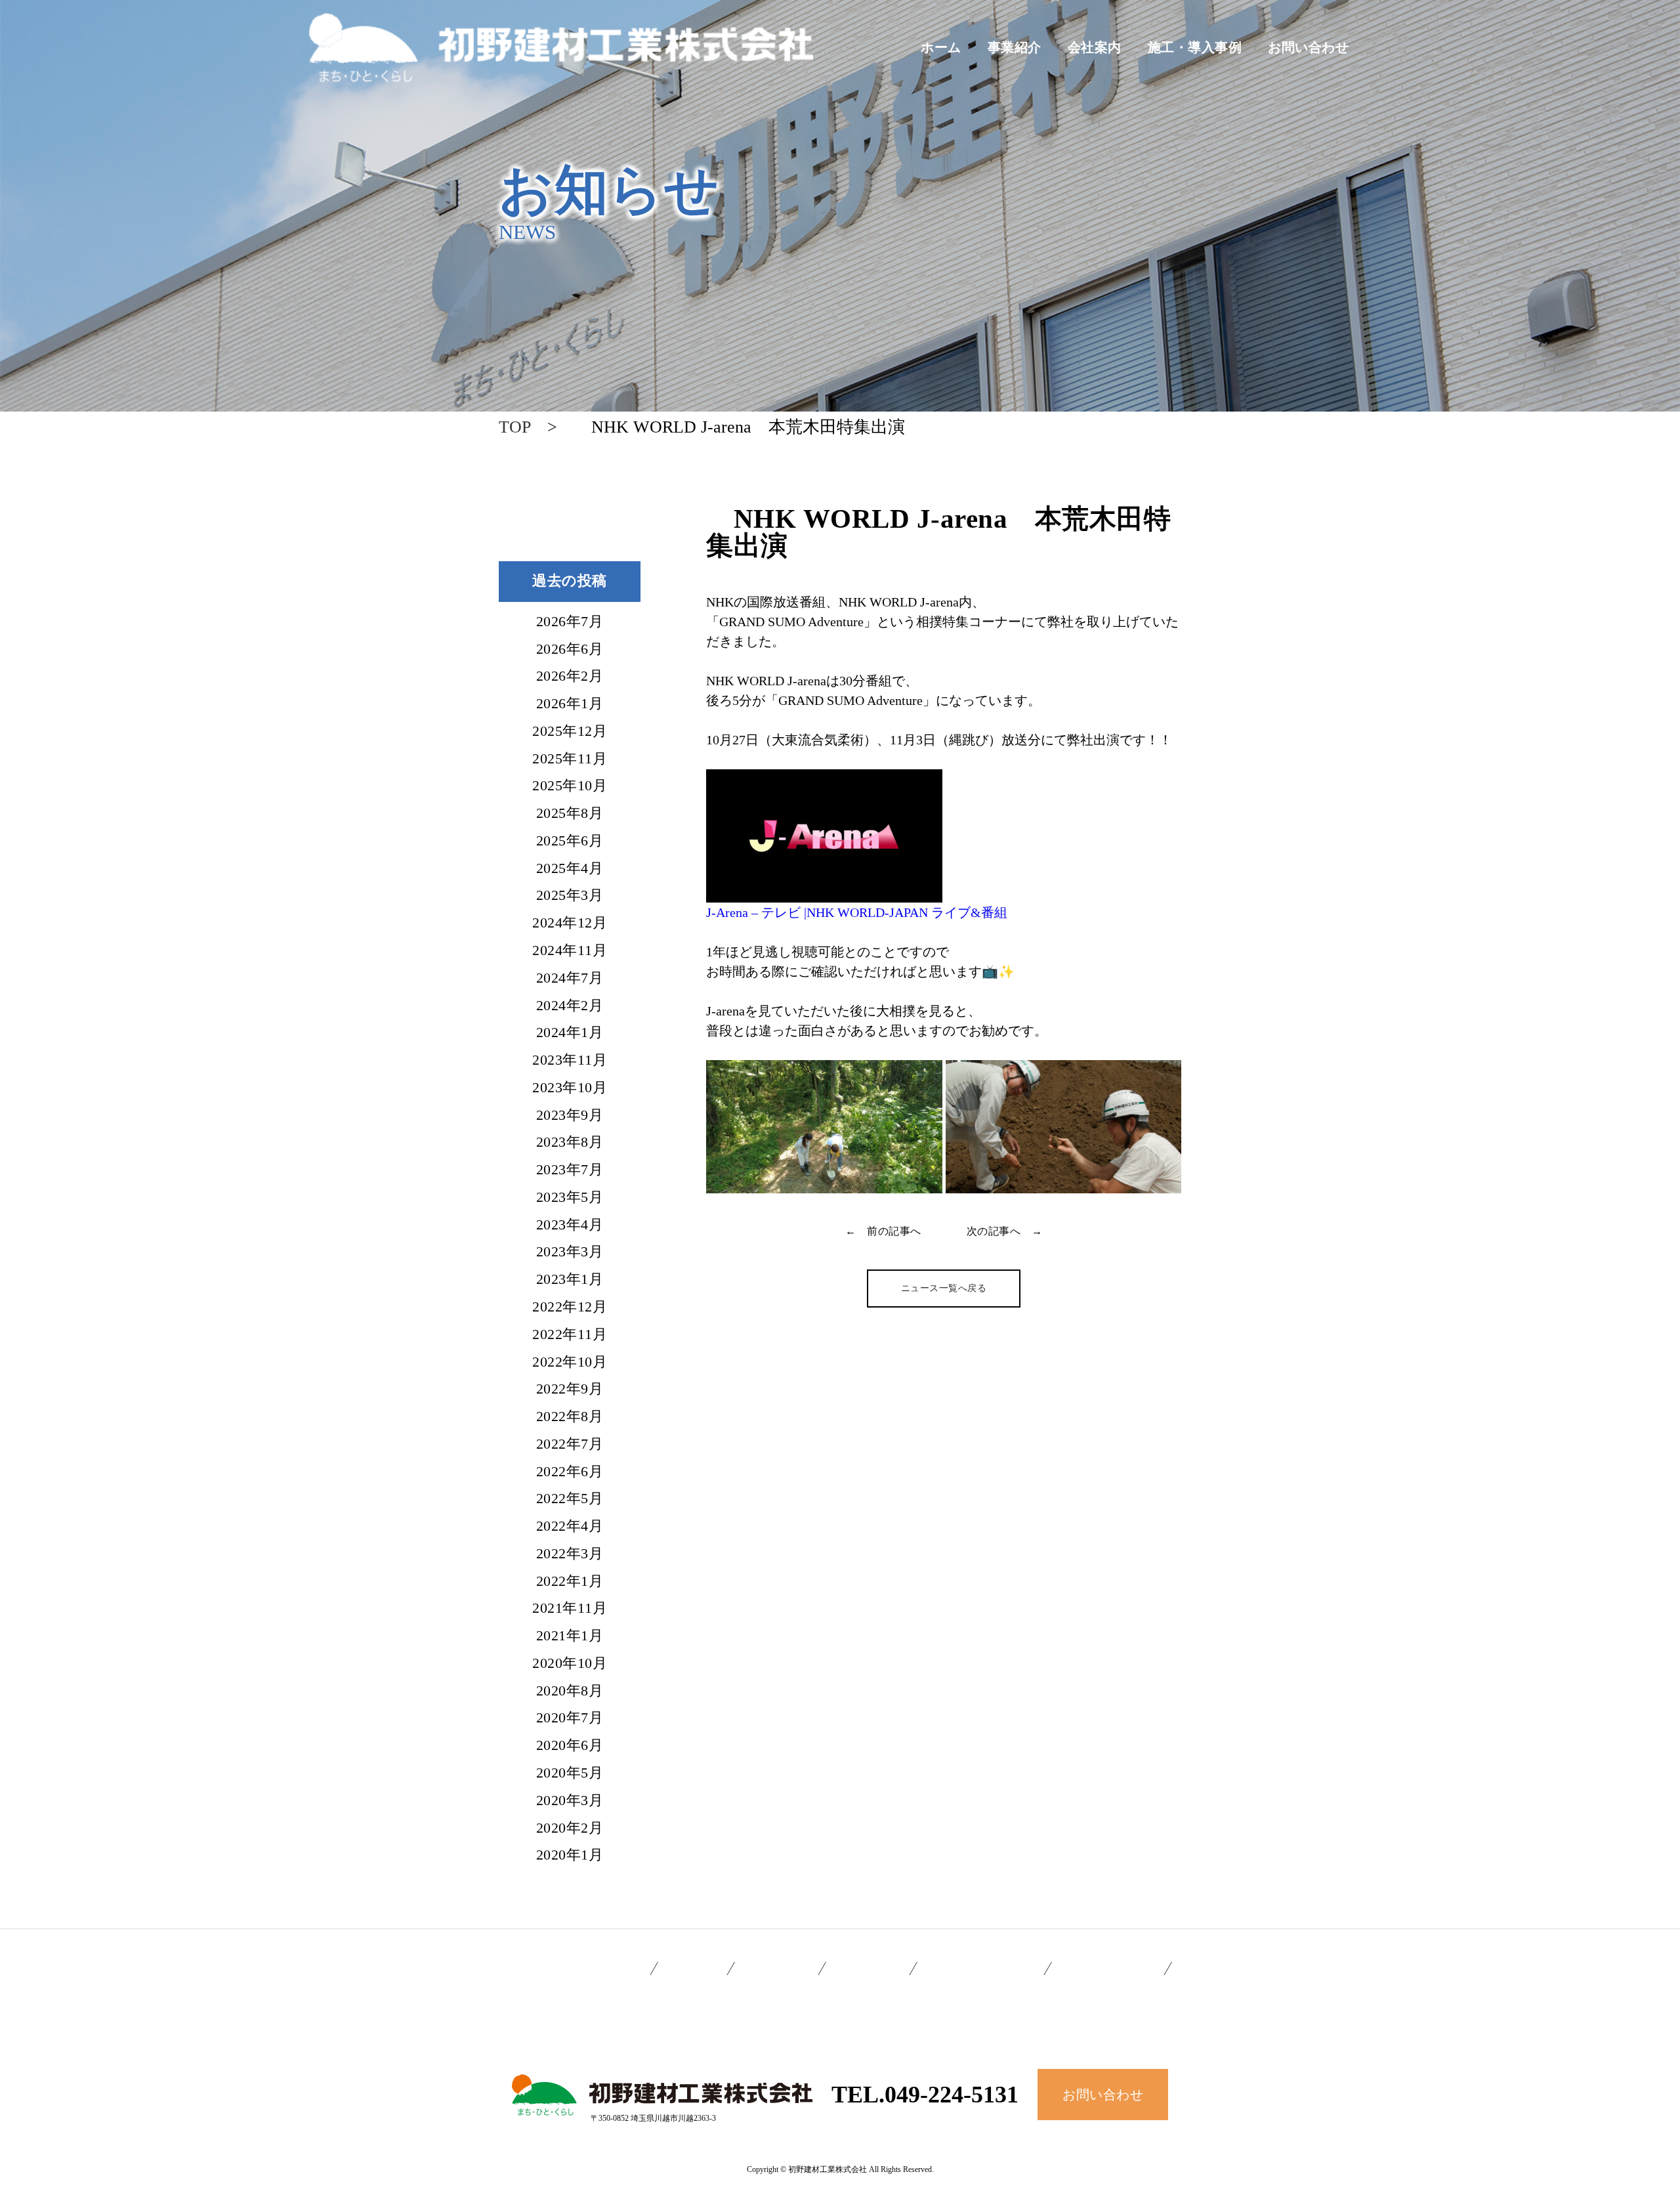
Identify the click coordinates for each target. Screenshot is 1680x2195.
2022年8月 (570, 1417)
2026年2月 (570, 677)
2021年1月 (570, 1636)
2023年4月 (570, 1225)
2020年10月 (570, 1664)
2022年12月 (570, 1308)
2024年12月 (570, 924)
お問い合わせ (1308, 47)
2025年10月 (570, 786)
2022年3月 (570, 1554)
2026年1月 (570, 704)
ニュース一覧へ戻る (944, 1288)
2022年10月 (570, 1363)
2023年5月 (570, 1198)
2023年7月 (570, 1170)
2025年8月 (570, 814)
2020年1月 (570, 1856)
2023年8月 (570, 1143)
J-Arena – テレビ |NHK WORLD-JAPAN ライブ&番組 (857, 912)
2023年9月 (570, 1116)
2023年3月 (570, 1252)
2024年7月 (570, 979)
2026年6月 (570, 650)
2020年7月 (570, 1718)
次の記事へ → (1005, 1231)
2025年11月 (570, 759)
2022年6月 (570, 1472)
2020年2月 (570, 1829)
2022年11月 (570, 1335)
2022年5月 (570, 1499)
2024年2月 (570, 1006)
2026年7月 (570, 622)
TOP (514, 427)
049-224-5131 (952, 2095)
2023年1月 (570, 1280)
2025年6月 (570, 842)
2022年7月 (570, 1445)
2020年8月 (570, 1692)
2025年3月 (570, 896)
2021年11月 (570, 1609)
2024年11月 (570, 951)
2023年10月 (570, 1088)
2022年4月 (570, 1527)
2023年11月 (570, 1061)
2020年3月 (570, 1801)
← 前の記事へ (883, 1231)
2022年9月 (570, 1390)
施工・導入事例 (1195, 47)
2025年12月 (570, 732)
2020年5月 (570, 1774)
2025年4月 (570, 869)
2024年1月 (570, 1033)
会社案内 (1095, 47)
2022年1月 (570, 1582)
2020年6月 (570, 1746)
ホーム (941, 47)
